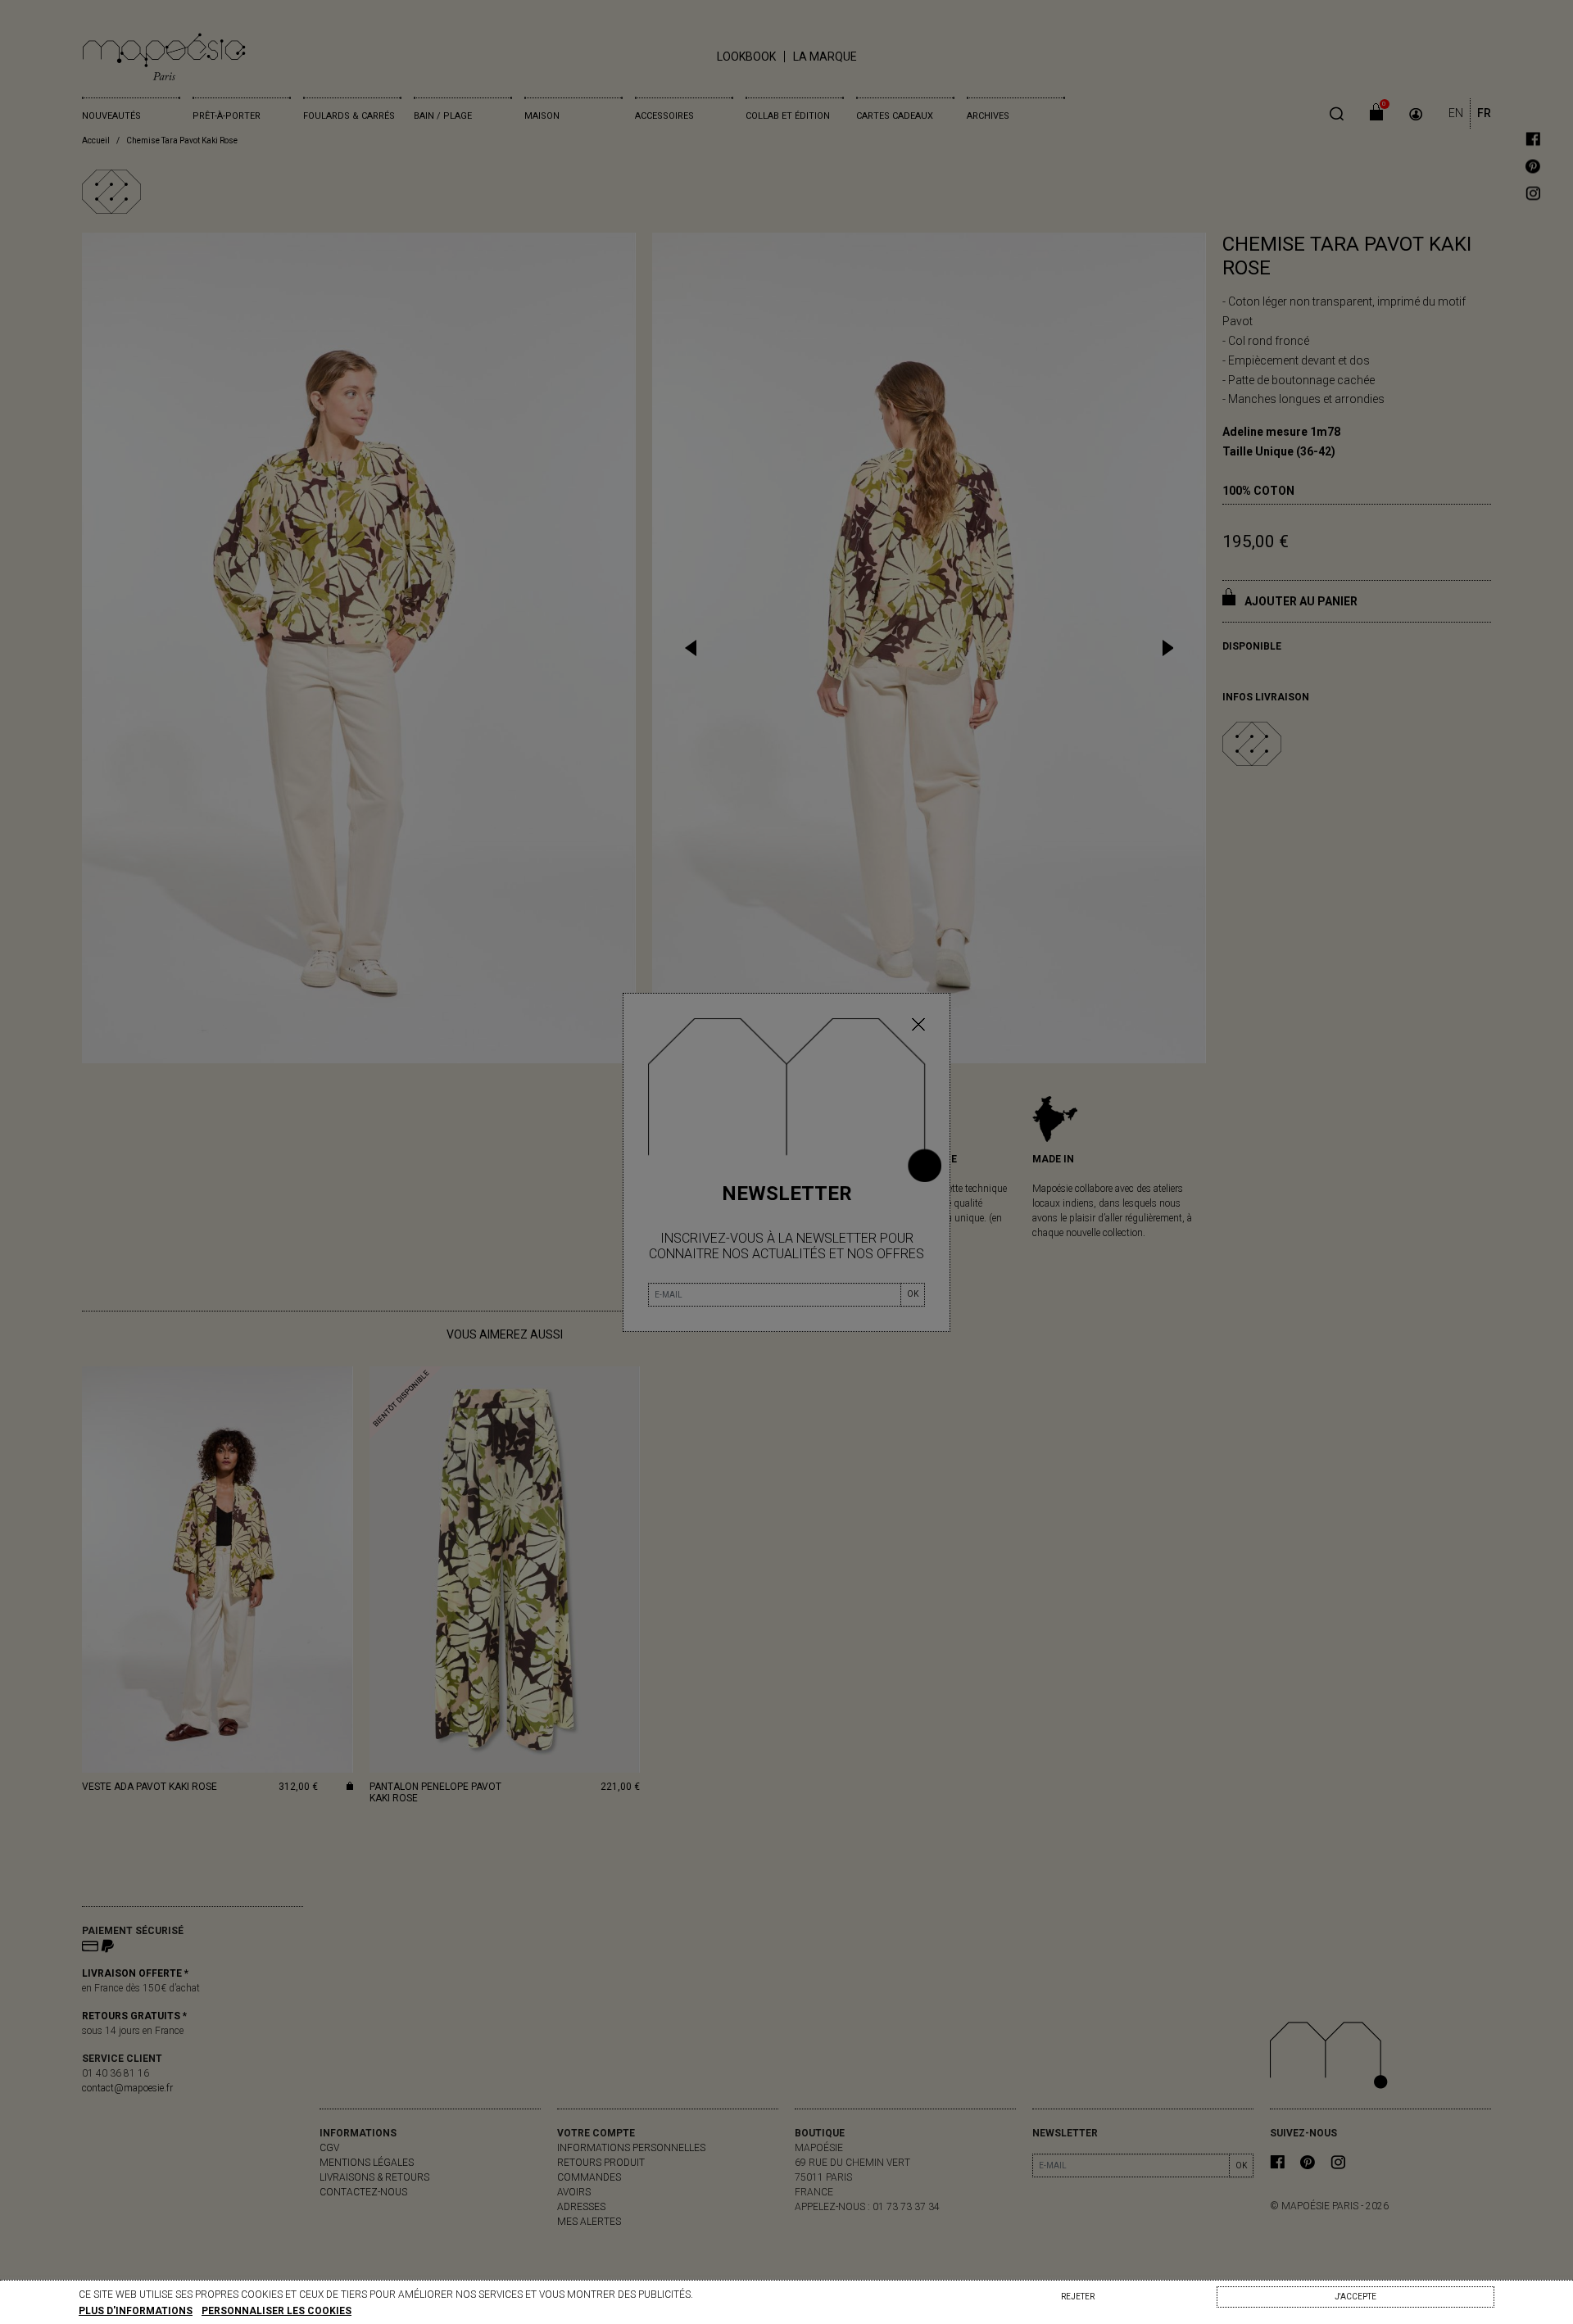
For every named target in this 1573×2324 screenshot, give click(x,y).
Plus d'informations (136, 2311)
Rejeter (1078, 2297)
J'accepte (1355, 2297)
